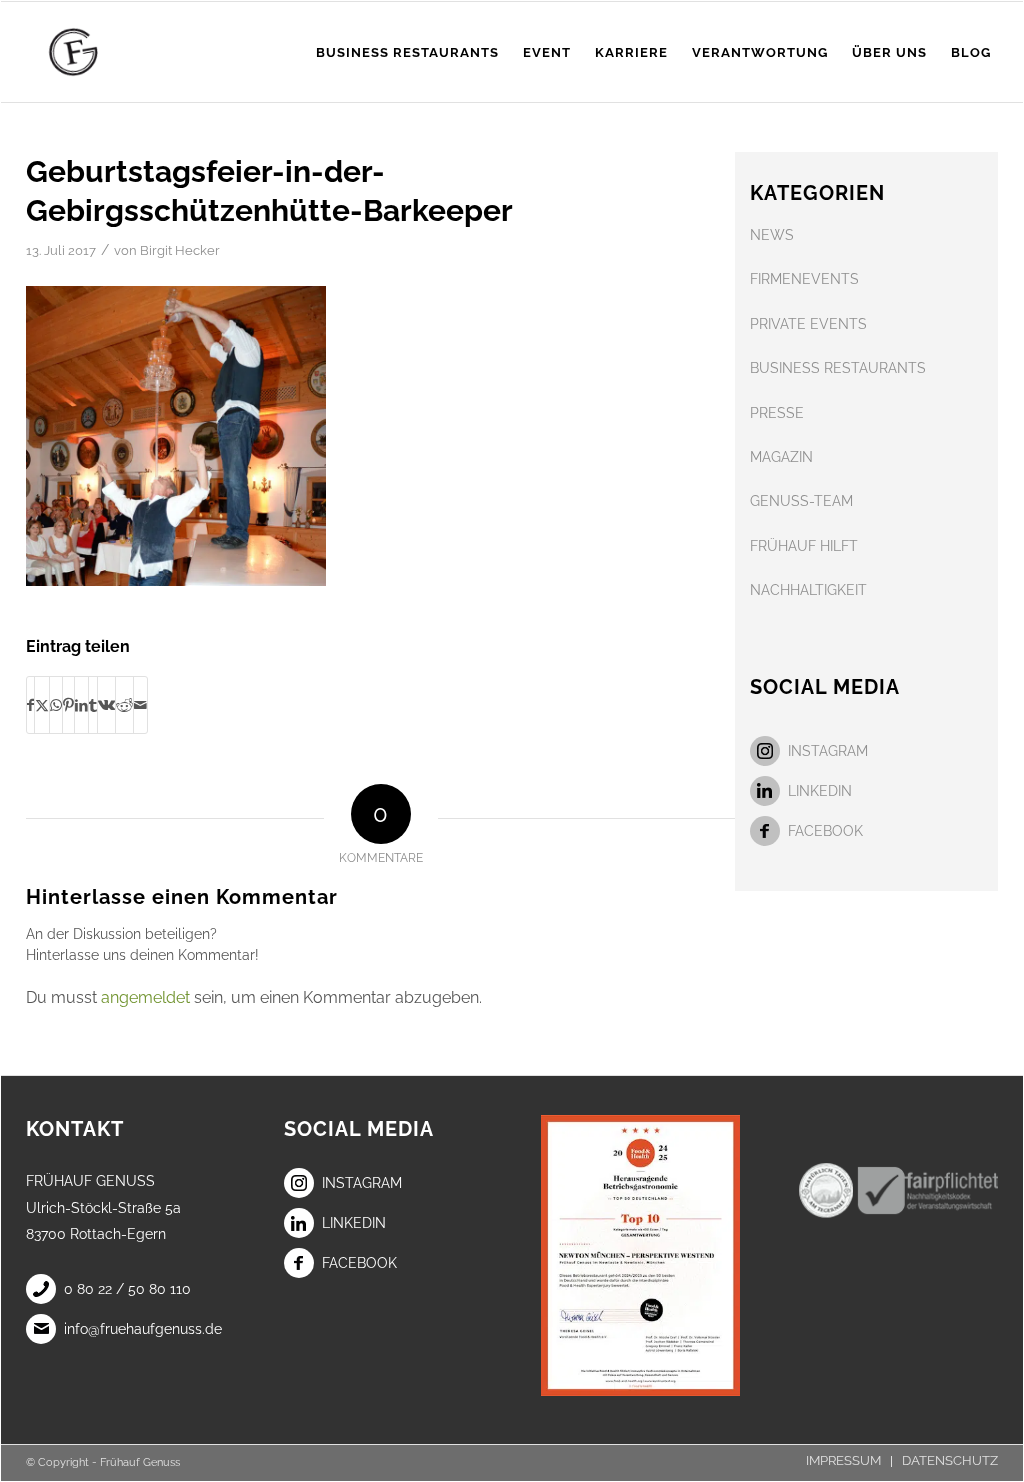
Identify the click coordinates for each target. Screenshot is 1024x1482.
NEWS (772, 235)
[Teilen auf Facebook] (30, 705)
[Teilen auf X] (42, 705)
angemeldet (145, 997)
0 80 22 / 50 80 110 (127, 1289)
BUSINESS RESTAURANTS (838, 368)
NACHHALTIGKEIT (808, 590)
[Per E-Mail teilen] (140, 705)
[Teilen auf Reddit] (124, 705)
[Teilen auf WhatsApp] (56, 705)
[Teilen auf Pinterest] (68, 705)
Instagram (828, 751)
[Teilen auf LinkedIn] (81, 705)
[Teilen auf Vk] (106, 705)
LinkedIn (820, 791)
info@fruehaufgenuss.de (143, 1329)
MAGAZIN (781, 457)
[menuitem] (407, 52)
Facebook (825, 831)
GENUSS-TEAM (801, 501)
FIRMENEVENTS (804, 279)
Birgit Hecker (180, 250)
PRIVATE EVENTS (808, 324)
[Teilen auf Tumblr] (93, 705)
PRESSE (777, 413)
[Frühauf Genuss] (104, 52)
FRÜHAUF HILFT (804, 546)
